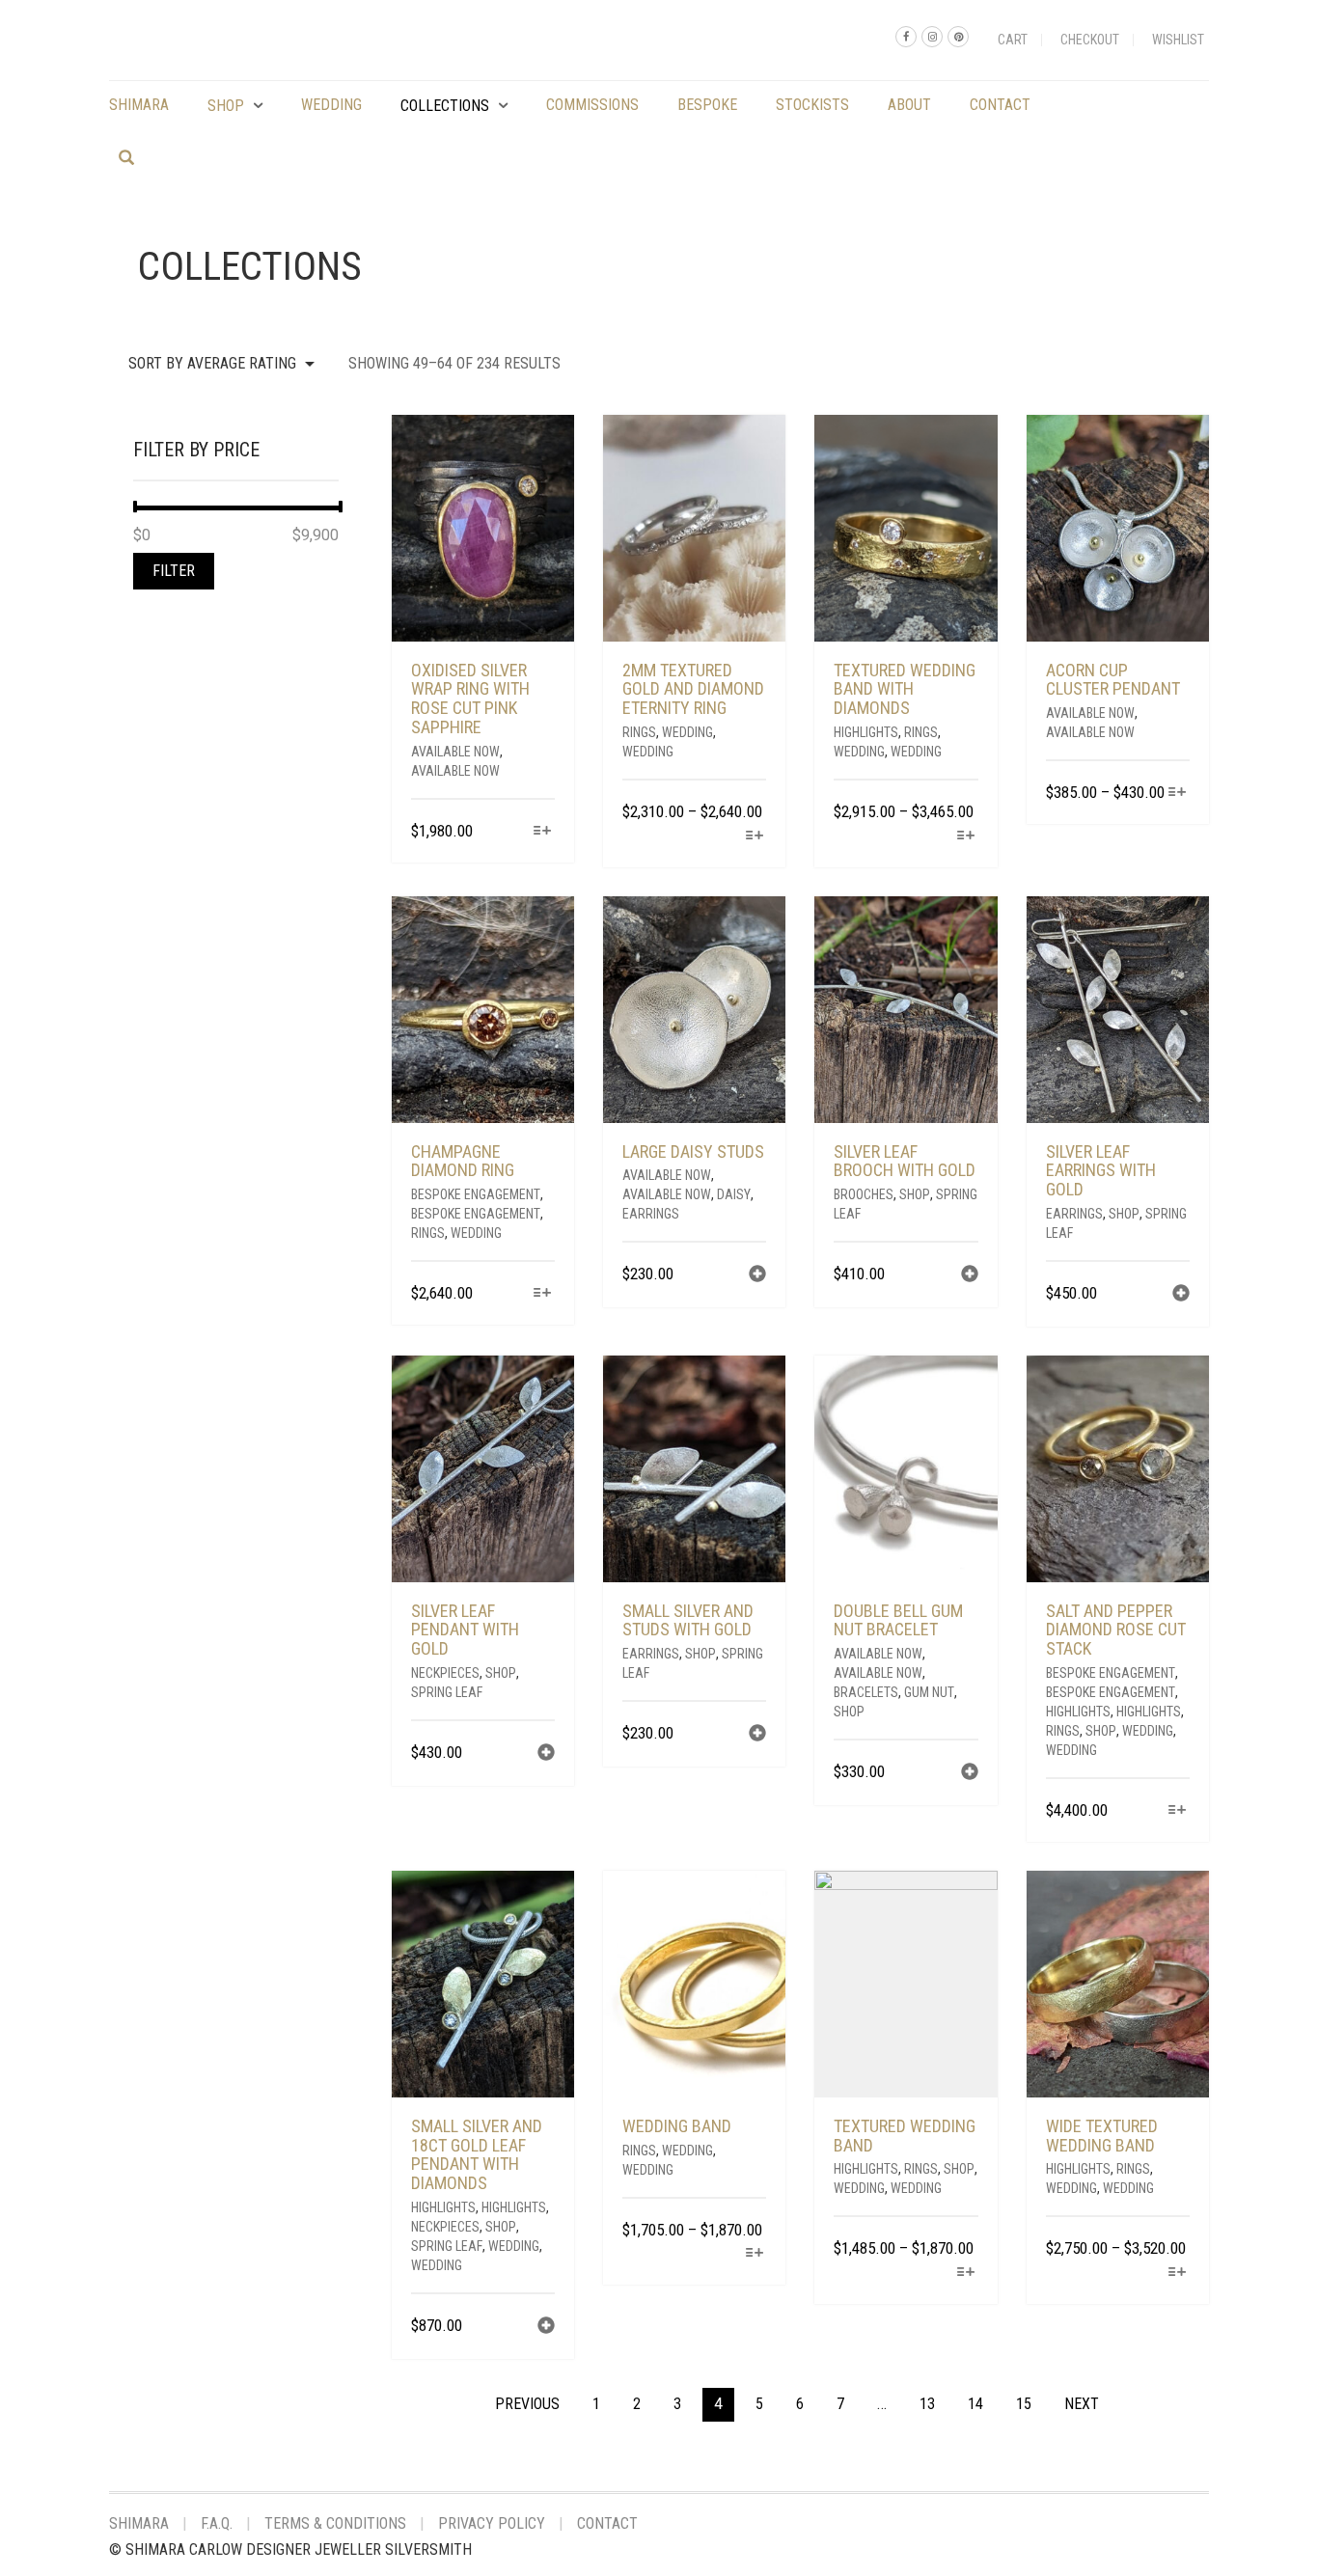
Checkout (1090, 40)
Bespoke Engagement (476, 1194)
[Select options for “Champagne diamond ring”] (543, 1294)
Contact (1000, 105)
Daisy (734, 1194)
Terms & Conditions (335, 2523)
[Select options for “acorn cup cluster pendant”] (1178, 794)
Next (1082, 2404)
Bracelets (866, 1692)
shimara (139, 105)
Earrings (651, 1214)
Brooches (864, 1194)
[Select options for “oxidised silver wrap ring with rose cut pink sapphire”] (543, 832)
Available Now (455, 752)
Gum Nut (929, 1692)
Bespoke (707, 105)
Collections (445, 106)
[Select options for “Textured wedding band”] (965, 2274)
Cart (1013, 40)
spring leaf (447, 1692)
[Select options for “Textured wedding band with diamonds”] (965, 837)
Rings (639, 732)
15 (1024, 2404)
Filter (174, 571)
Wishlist (1178, 40)
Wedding (331, 105)
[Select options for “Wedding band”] (754, 2254)
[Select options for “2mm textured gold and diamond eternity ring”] (754, 837)
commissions (592, 105)
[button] (757, 1276)
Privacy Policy (492, 2523)
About (909, 105)
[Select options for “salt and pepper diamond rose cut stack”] (1178, 1811)
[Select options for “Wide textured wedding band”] (1178, 2274)
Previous (527, 2404)
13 (927, 2404)
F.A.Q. (217, 2523)
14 (975, 2404)
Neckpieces (445, 1673)
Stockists (812, 105)
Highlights (866, 732)
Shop (226, 106)
